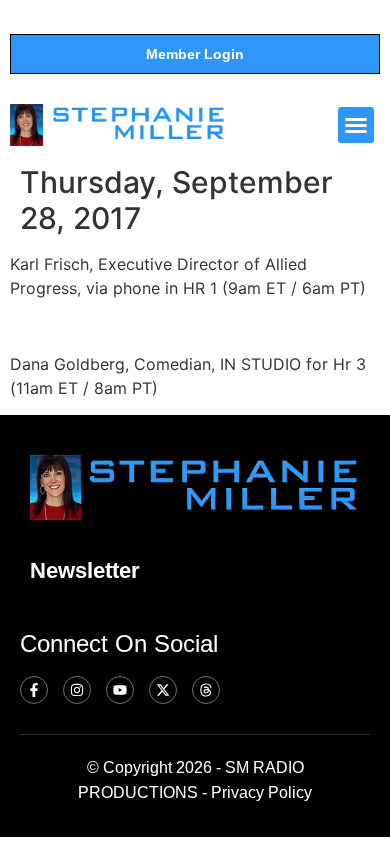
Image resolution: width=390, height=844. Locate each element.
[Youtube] (120, 690)
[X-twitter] (163, 690)
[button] (356, 125)
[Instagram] (77, 690)
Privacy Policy (261, 792)
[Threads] (206, 690)
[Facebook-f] (34, 690)
